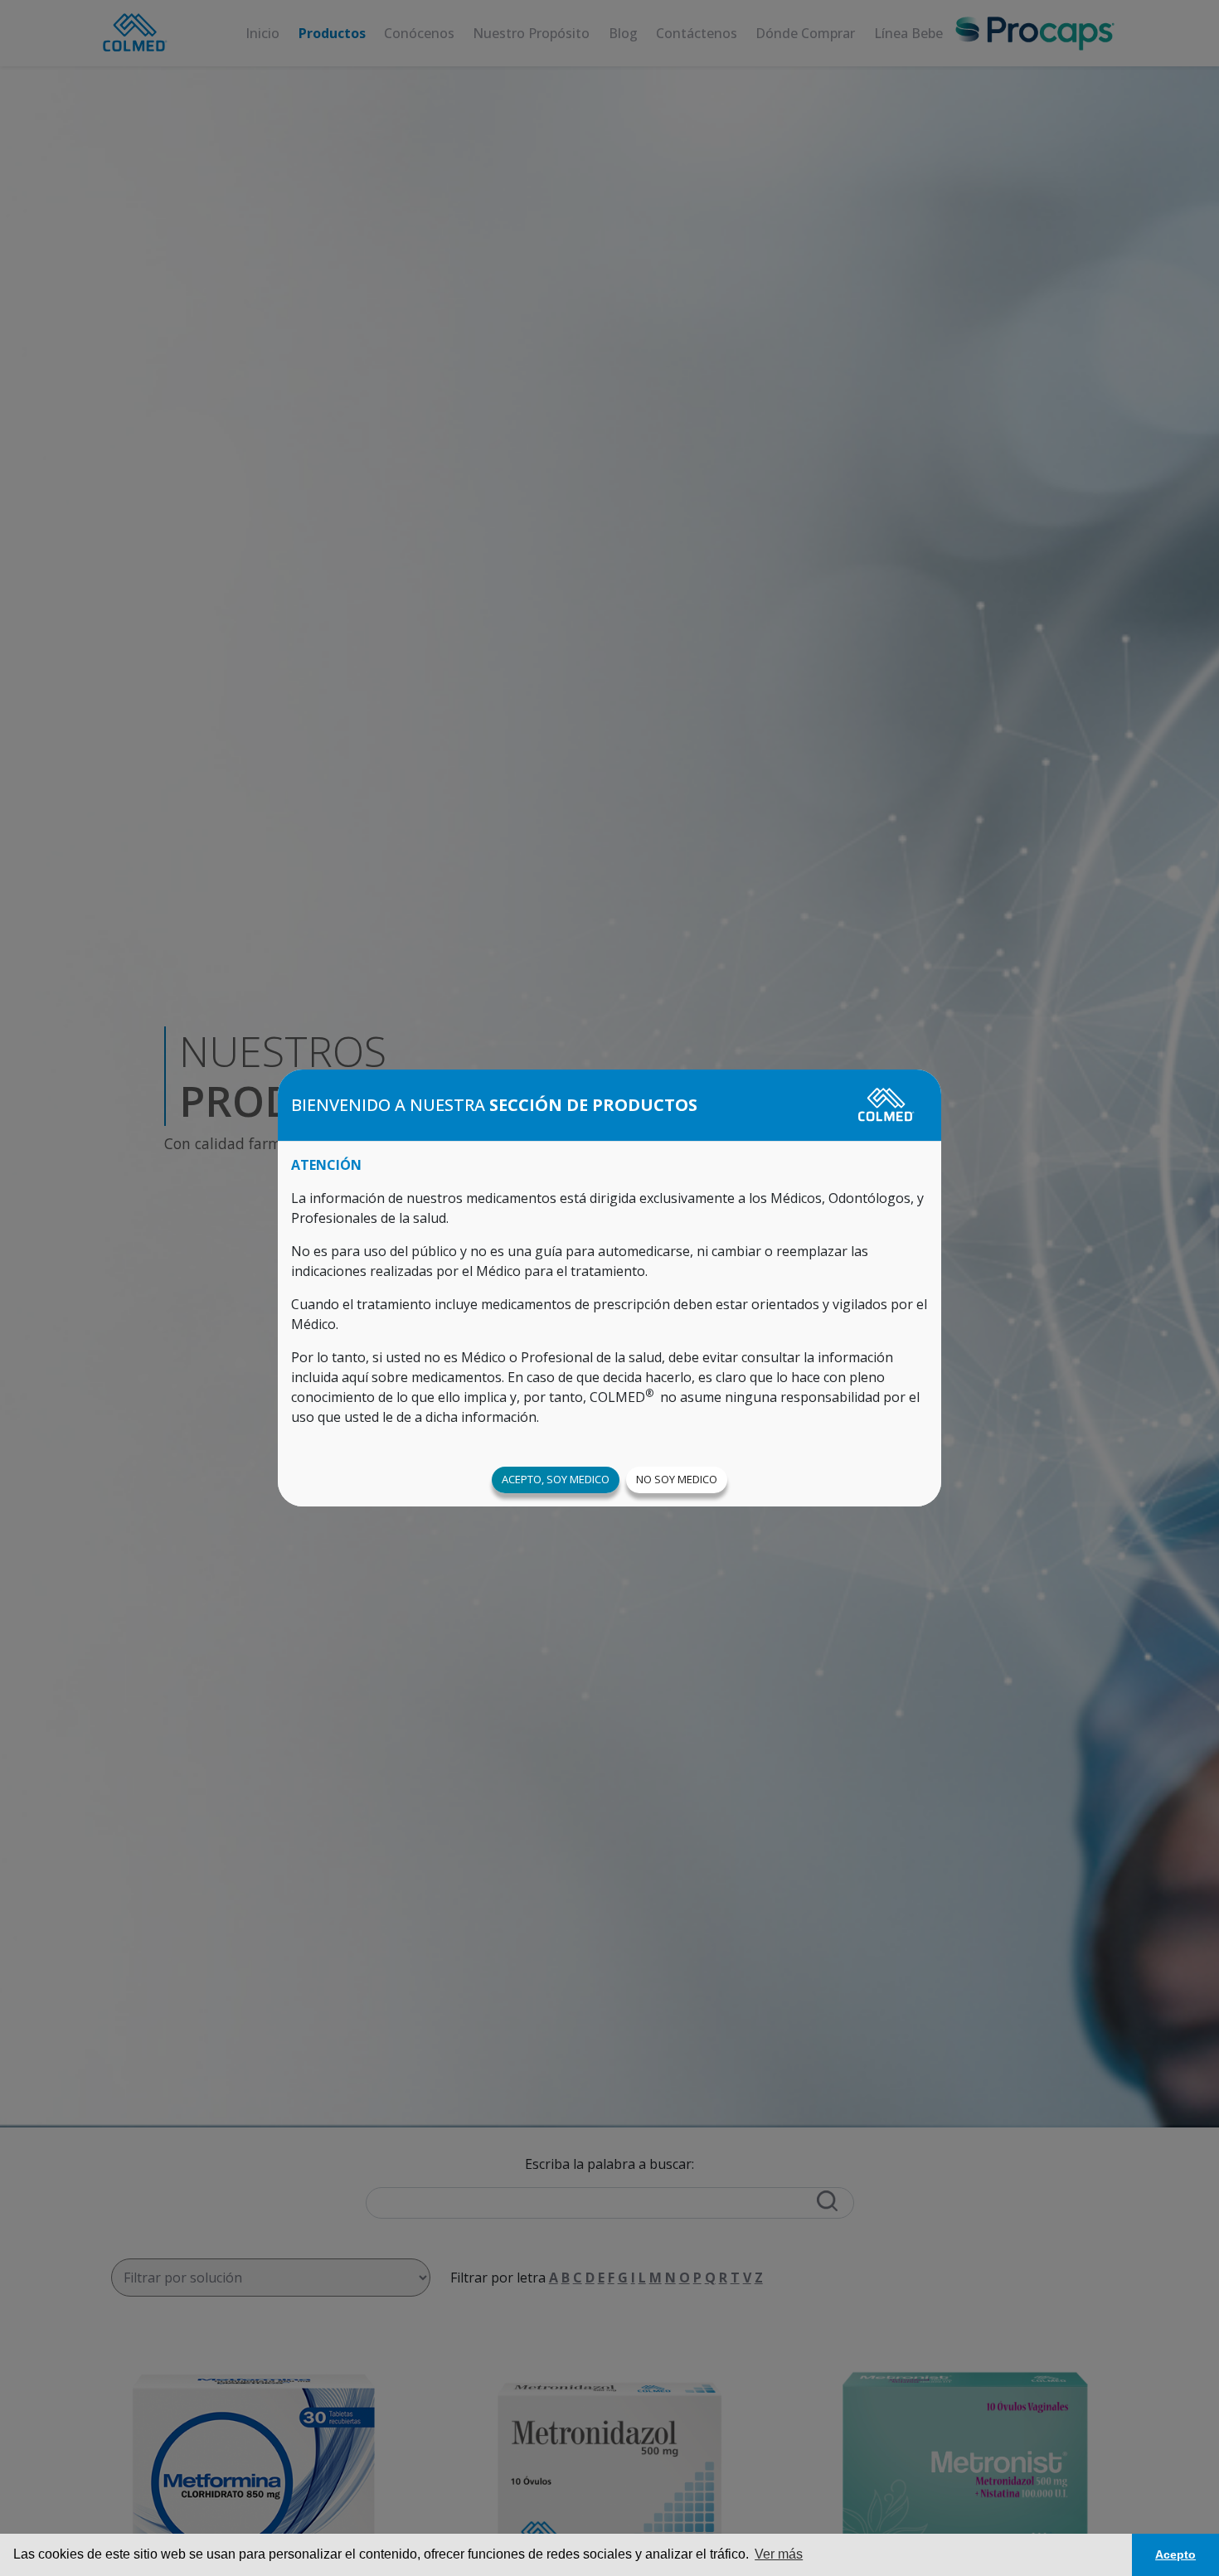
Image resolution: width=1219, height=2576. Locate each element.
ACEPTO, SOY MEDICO (556, 1479)
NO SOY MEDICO (677, 1479)
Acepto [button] (1175, 2554)
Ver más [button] (779, 2554)
